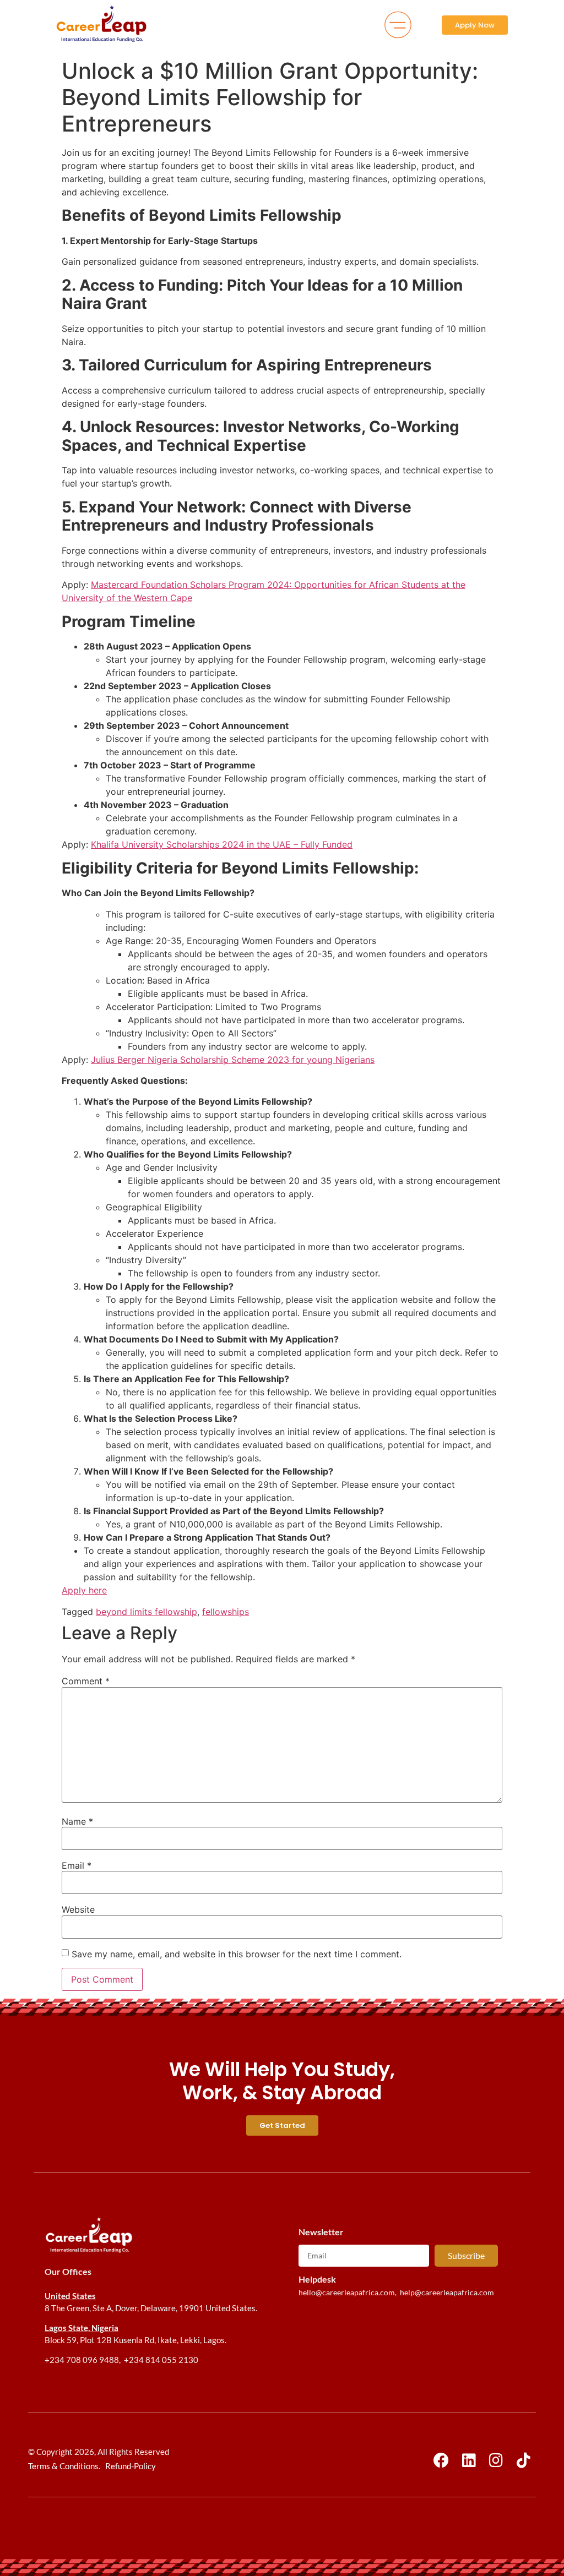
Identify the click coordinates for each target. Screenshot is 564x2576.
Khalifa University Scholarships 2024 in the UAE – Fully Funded (222, 844)
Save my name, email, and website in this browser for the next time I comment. (237, 1954)
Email (77, 1865)
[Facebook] (441, 2461)
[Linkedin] (469, 2461)
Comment (86, 1681)
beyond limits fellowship (147, 1612)
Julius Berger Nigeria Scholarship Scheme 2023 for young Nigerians (233, 1060)
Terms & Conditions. (64, 2466)
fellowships (226, 1612)
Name (77, 1821)
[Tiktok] (524, 2461)
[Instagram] (496, 2461)
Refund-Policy (131, 2466)
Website (78, 1909)
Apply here (84, 1590)
